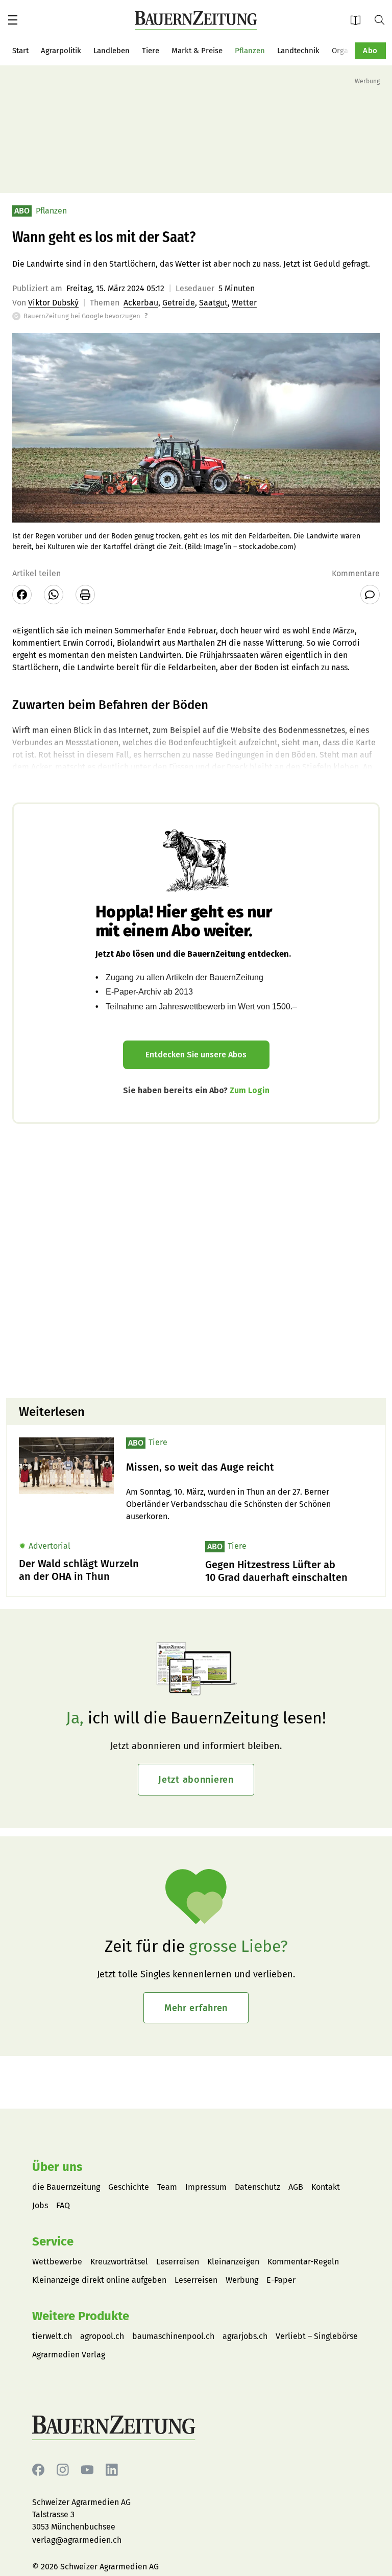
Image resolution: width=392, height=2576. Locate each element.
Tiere (151, 51)
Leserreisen (178, 2262)
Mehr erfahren (196, 2008)
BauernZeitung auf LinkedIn (112, 2470)
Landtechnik (298, 51)
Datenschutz (258, 2187)
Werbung (242, 2280)
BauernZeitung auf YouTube (87, 2470)
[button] (13, 20)
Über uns (57, 2167)
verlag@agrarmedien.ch (77, 2540)
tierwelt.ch (52, 2336)
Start (20, 51)
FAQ (63, 2205)
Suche (383, 19)
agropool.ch (102, 2336)
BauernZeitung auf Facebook (38, 2470)
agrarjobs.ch (245, 2336)
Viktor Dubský (53, 303)
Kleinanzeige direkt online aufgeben (99, 2280)
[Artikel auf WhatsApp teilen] (54, 595)
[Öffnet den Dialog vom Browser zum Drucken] (85, 595)
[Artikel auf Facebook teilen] (22, 595)
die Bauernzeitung (66, 2187)
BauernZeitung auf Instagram (63, 2470)
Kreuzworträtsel (119, 2262)
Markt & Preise (197, 51)
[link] (250, 1467)
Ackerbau (141, 303)
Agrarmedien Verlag (69, 2355)
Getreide (179, 303)
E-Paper (359, 20)
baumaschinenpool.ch (173, 2336)
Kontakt (326, 2187)
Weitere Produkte (81, 2316)
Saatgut (213, 303)
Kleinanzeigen (233, 2262)
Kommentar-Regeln (303, 2262)
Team (167, 2187)
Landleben (112, 51)
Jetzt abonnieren (196, 1780)
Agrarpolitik (61, 51)
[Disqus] (196, 1260)
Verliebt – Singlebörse (317, 2336)
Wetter (244, 303)
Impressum (206, 2187)
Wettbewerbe (57, 2262)
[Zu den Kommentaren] (370, 595)
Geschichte (129, 2187)
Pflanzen (250, 51)
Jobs (40, 2205)
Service (53, 2241)
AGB (296, 2187)
